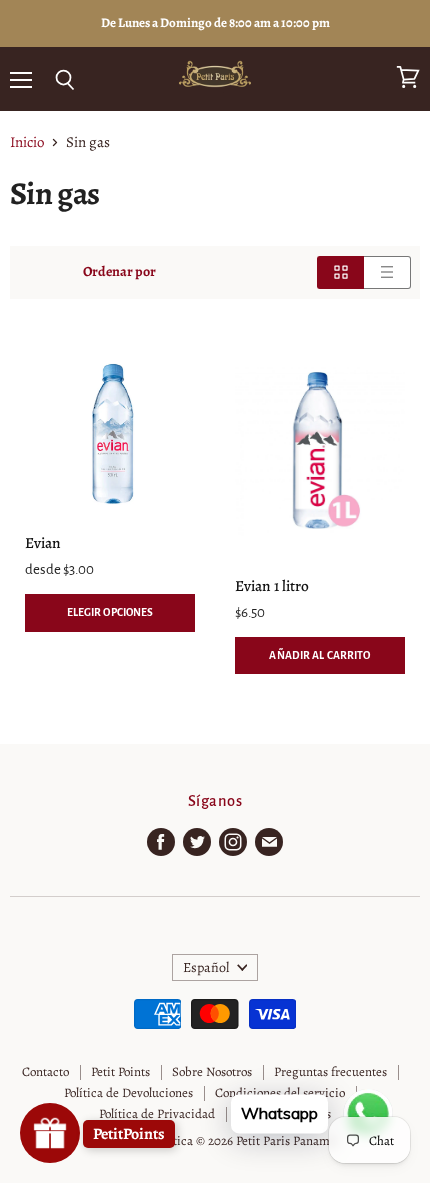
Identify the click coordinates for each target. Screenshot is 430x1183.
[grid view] (340, 272)
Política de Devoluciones (128, 1092)
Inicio (27, 142)
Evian (43, 542)
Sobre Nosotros (212, 1071)
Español (206, 967)
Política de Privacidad (157, 1113)
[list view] (387, 272)
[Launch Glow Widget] (50, 1133)
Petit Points (120, 1071)
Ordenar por (119, 272)
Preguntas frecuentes (330, 1071)
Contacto (45, 1071)
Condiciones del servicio (280, 1092)
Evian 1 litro (272, 585)
